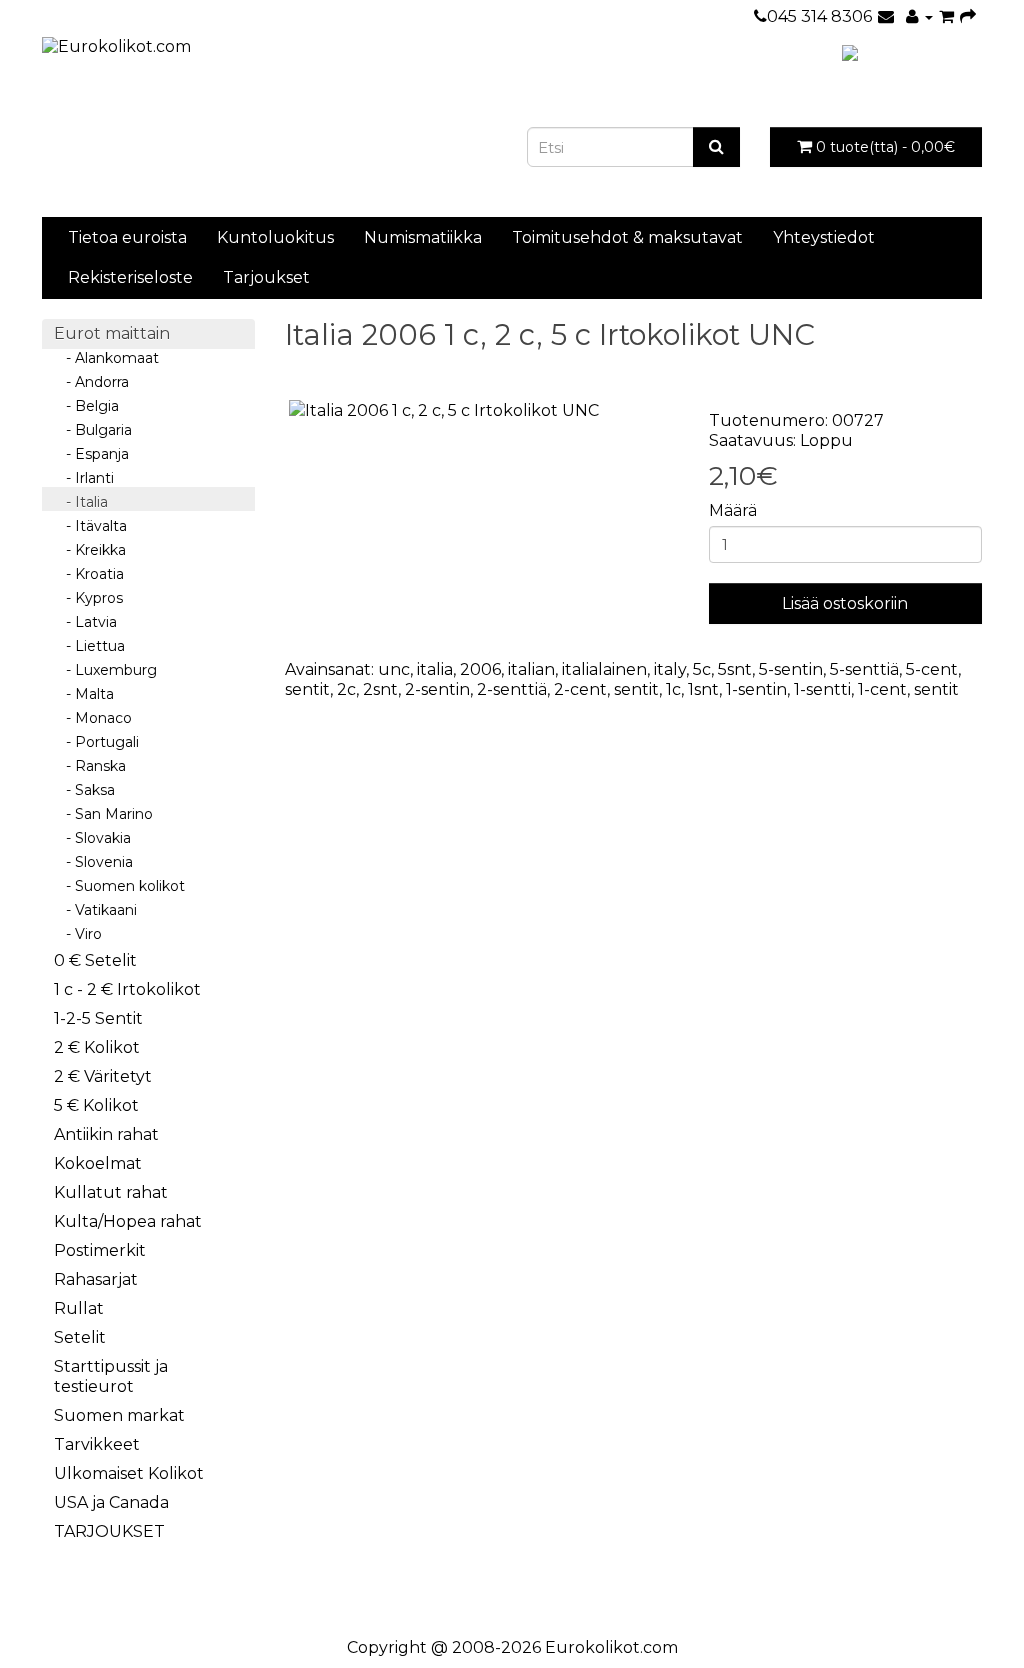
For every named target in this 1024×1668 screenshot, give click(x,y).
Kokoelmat (98, 1163)
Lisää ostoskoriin (845, 603)
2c (346, 689)
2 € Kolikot (97, 1047)
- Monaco (93, 718)
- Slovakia (92, 838)
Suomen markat (119, 1415)
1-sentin (756, 689)
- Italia (81, 502)
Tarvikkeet (97, 1444)
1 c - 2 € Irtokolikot (127, 989)
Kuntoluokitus (275, 237)
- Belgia (86, 406)
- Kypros (88, 598)
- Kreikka (90, 550)
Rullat (79, 1308)
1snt (703, 689)
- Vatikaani (95, 910)
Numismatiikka (423, 237)
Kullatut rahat (111, 1192)
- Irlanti (84, 478)
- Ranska (90, 766)
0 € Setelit (95, 960)
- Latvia (85, 622)
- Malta (84, 694)
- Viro (78, 934)
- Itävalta (90, 526)
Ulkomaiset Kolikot (129, 1473)
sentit (307, 689)
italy (670, 669)
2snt (380, 689)
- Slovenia (93, 862)
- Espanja (91, 454)
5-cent (932, 669)
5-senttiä (864, 669)
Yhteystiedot (824, 237)
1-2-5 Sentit (98, 1018)
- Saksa (84, 790)
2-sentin (437, 689)
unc (394, 669)
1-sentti (822, 689)
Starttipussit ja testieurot (111, 1376)
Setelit (80, 1337)
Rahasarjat (96, 1279)
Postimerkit (100, 1250)
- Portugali (96, 742)
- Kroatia (89, 574)
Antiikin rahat (106, 1134)
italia (435, 669)
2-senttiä (512, 689)
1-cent (882, 689)
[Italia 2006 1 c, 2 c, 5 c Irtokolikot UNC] (482, 411)
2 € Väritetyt (103, 1076)
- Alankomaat (106, 358)
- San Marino (103, 814)
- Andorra (91, 382)
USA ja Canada (111, 1502)
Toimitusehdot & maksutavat (627, 237)
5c (702, 669)
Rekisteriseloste (130, 277)
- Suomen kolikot (119, 886)
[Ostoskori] (946, 16)
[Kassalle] (968, 16)
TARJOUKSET (109, 1531)
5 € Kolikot (96, 1105)
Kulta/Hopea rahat (128, 1221)
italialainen (604, 669)
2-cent (580, 689)
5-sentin (791, 669)
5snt (735, 669)
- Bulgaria (93, 430)
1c (673, 689)
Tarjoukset (266, 277)
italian (531, 669)
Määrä (733, 510)
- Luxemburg (105, 670)
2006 (480, 669)
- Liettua (89, 646)
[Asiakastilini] (919, 16)
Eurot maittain (112, 333)
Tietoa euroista (127, 237)
